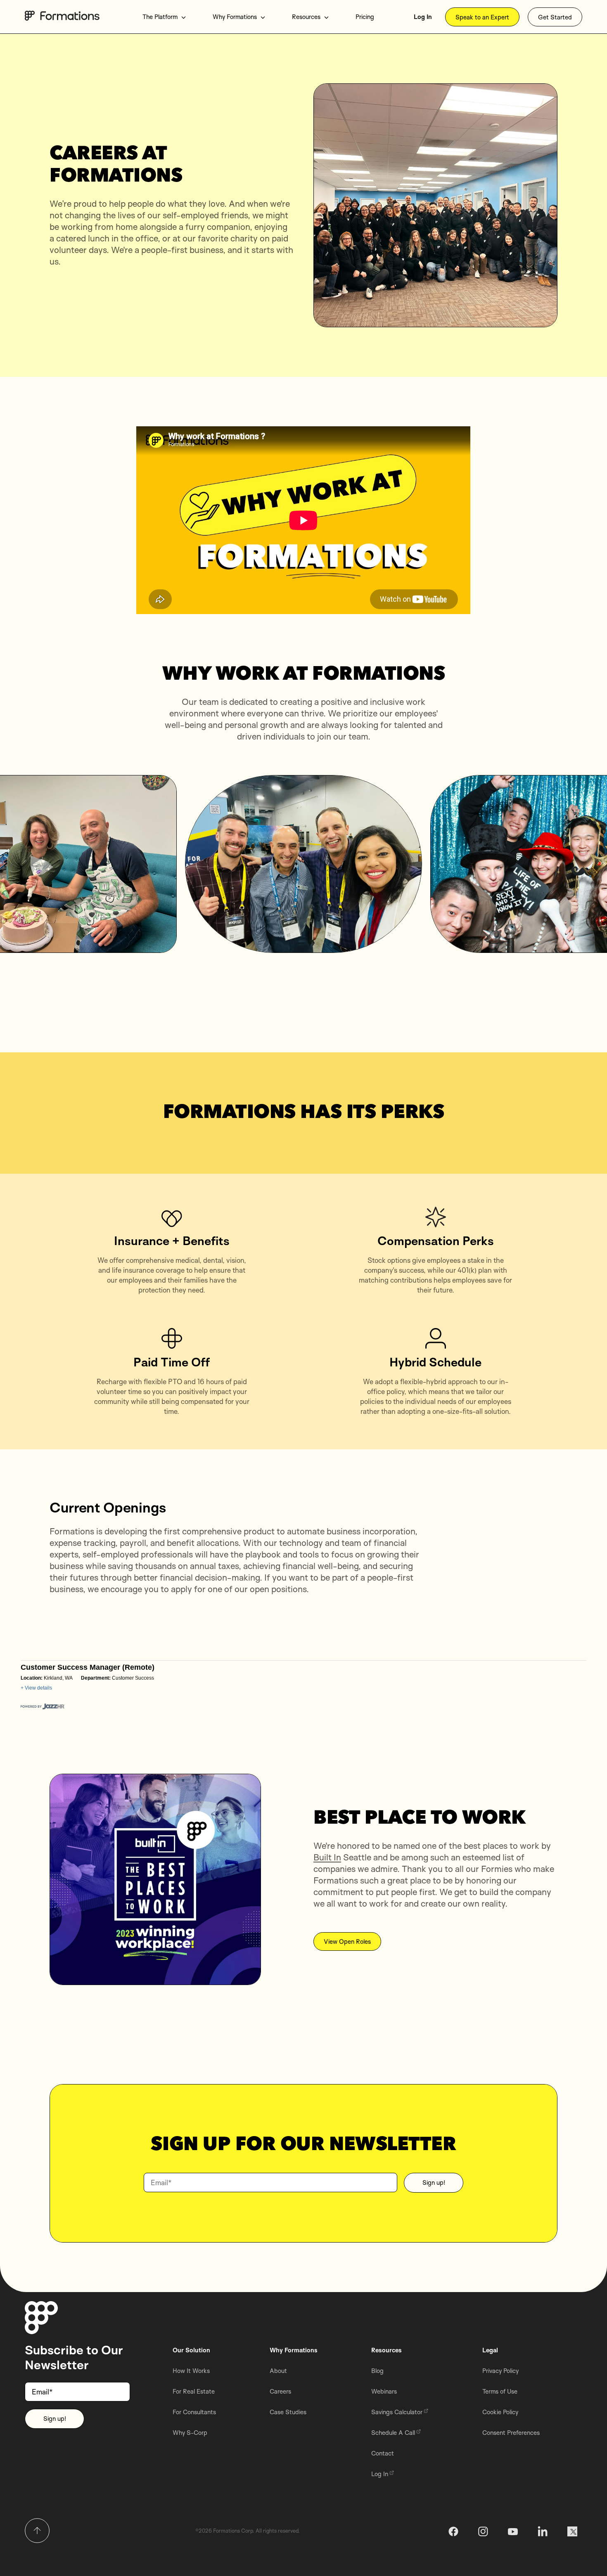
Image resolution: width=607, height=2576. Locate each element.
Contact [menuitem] (383, 2453)
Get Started (555, 17)
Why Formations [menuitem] (235, 17)
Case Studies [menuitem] (288, 2412)
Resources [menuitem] (306, 17)
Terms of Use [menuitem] (500, 2391)
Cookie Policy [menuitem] (500, 2412)
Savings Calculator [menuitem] (397, 2412)
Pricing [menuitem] (365, 17)
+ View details (36, 1688)
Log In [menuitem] (423, 17)
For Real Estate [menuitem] (194, 2391)
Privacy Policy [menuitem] (500, 2371)
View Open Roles (347, 1941)
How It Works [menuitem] (191, 2371)
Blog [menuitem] (377, 2371)
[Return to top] (37, 2531)
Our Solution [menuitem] (191, 2350)
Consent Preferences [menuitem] (511, 2433)
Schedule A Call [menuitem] (393, 2433)
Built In (327, 1857)
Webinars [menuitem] (384, 2391)
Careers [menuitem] (280, 2391)
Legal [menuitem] (490, 2350)
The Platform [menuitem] (160, 17)
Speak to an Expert (482, 17)
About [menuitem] (278, 2371)
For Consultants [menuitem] (194, 2412)
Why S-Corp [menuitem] (190, 2433)
